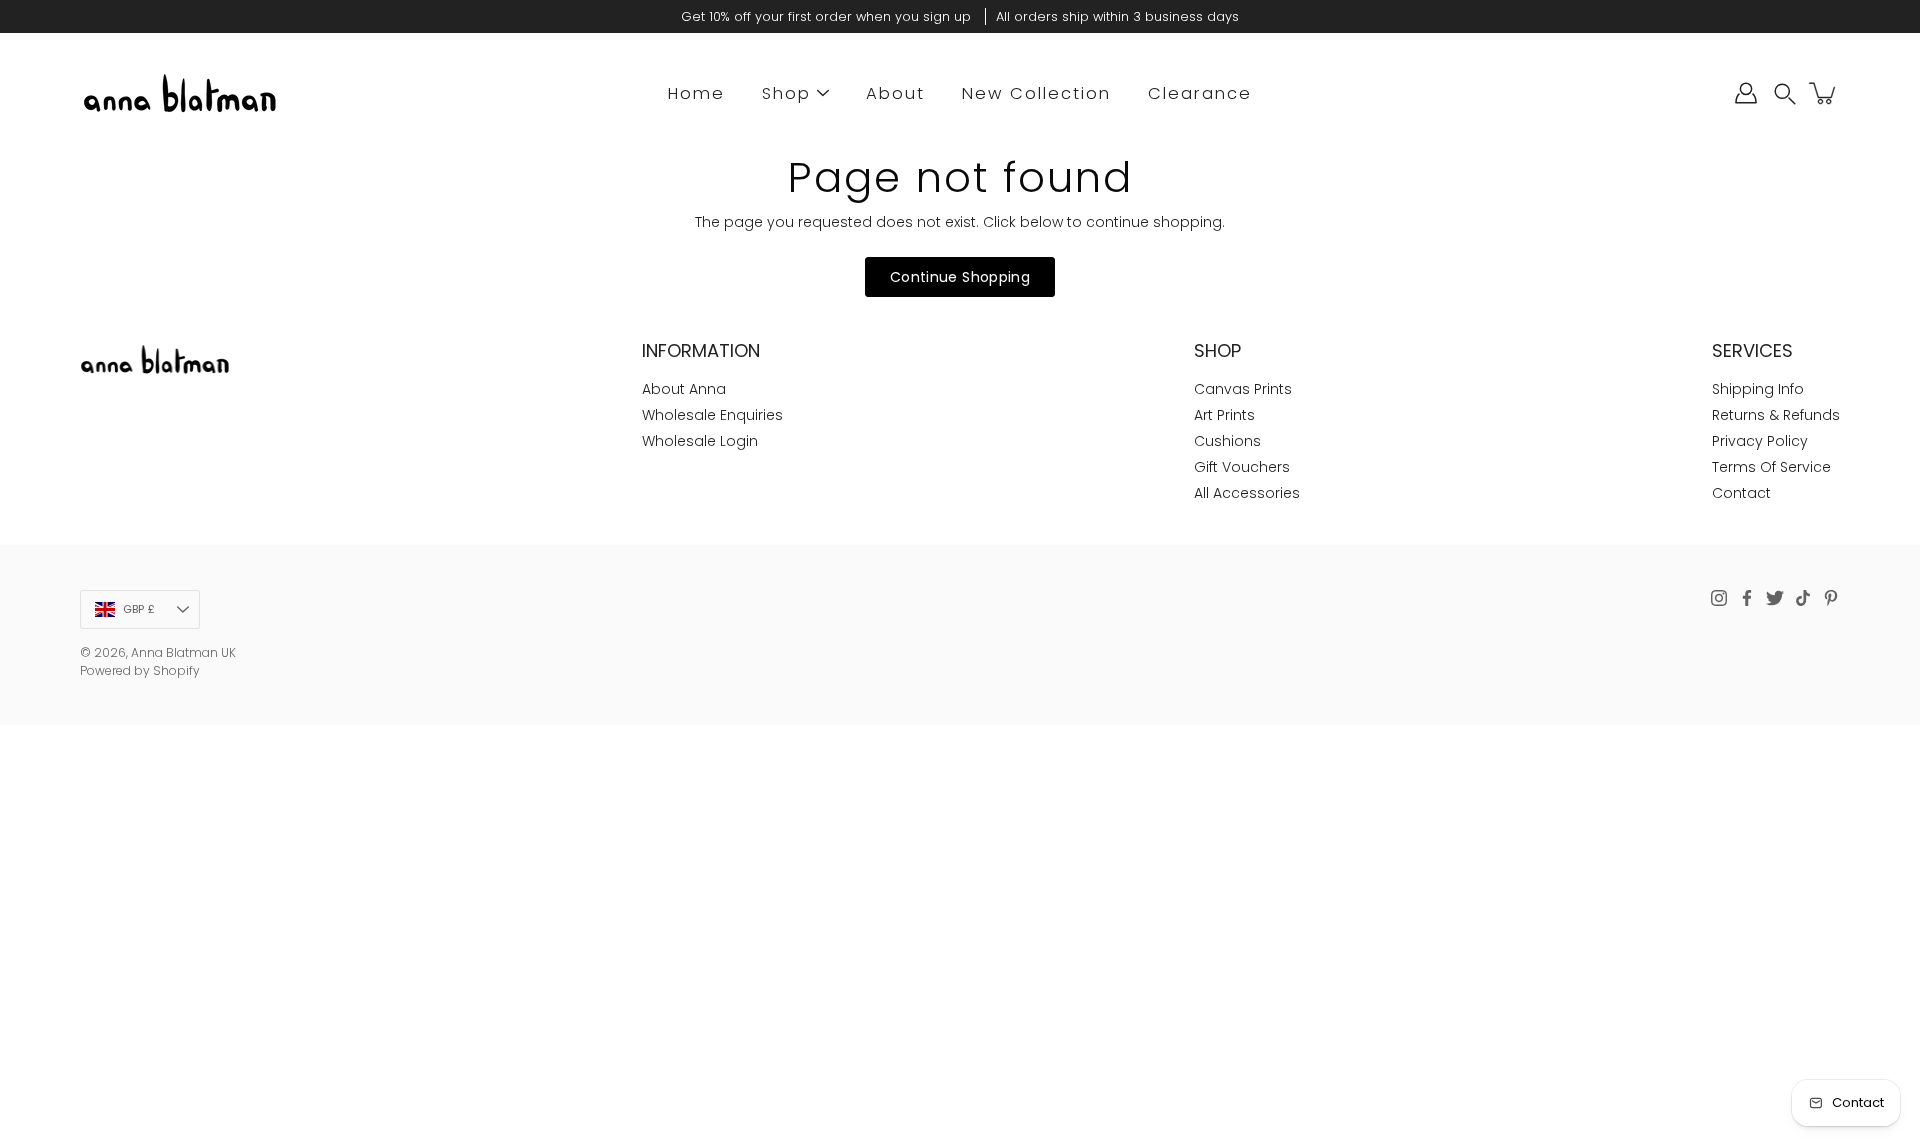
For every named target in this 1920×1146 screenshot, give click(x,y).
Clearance (1200, 93)
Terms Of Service (1771, 467)
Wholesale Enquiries (712, 415)
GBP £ (139, 609)
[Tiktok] (1803, 598)
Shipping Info (1758, 389)
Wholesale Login (700, 441)
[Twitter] (1775, 598)
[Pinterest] (1831, 598)
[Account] (1746, 93)
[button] (1785, 93)
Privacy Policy (1760, 441)
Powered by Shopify (140, 670)
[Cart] (1824, 93)
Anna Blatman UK (183, 652)
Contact (1741, 493)
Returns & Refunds (1776, 415)
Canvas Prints (1243, 389)
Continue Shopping (960, 277)
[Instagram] (1719, 598)
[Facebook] (1747, 598)
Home (696, 93)
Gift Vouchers (1242, 467)
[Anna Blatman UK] (180, 93)
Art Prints (1224, 415)
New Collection (1036, 93)
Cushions (1227, 441)
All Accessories (1247, 493)
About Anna (684, 389)
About (895, 93)
